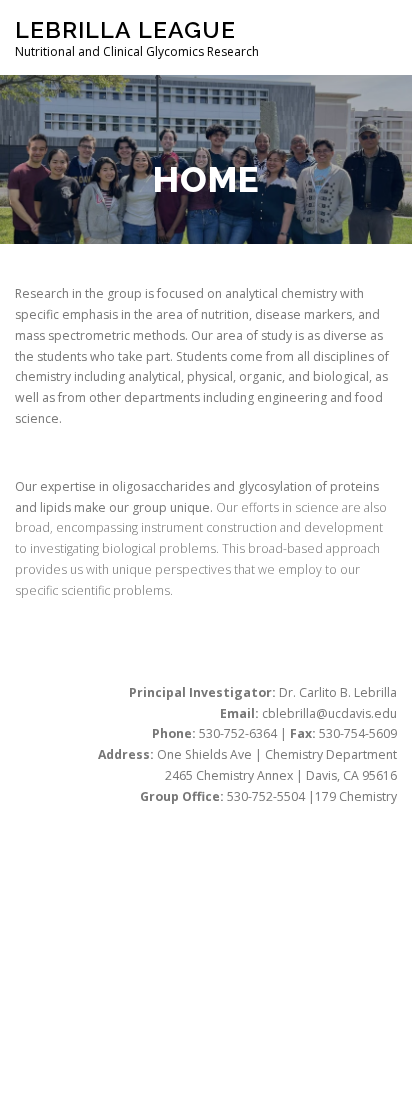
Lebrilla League (125, 29)
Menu (378, 37)
